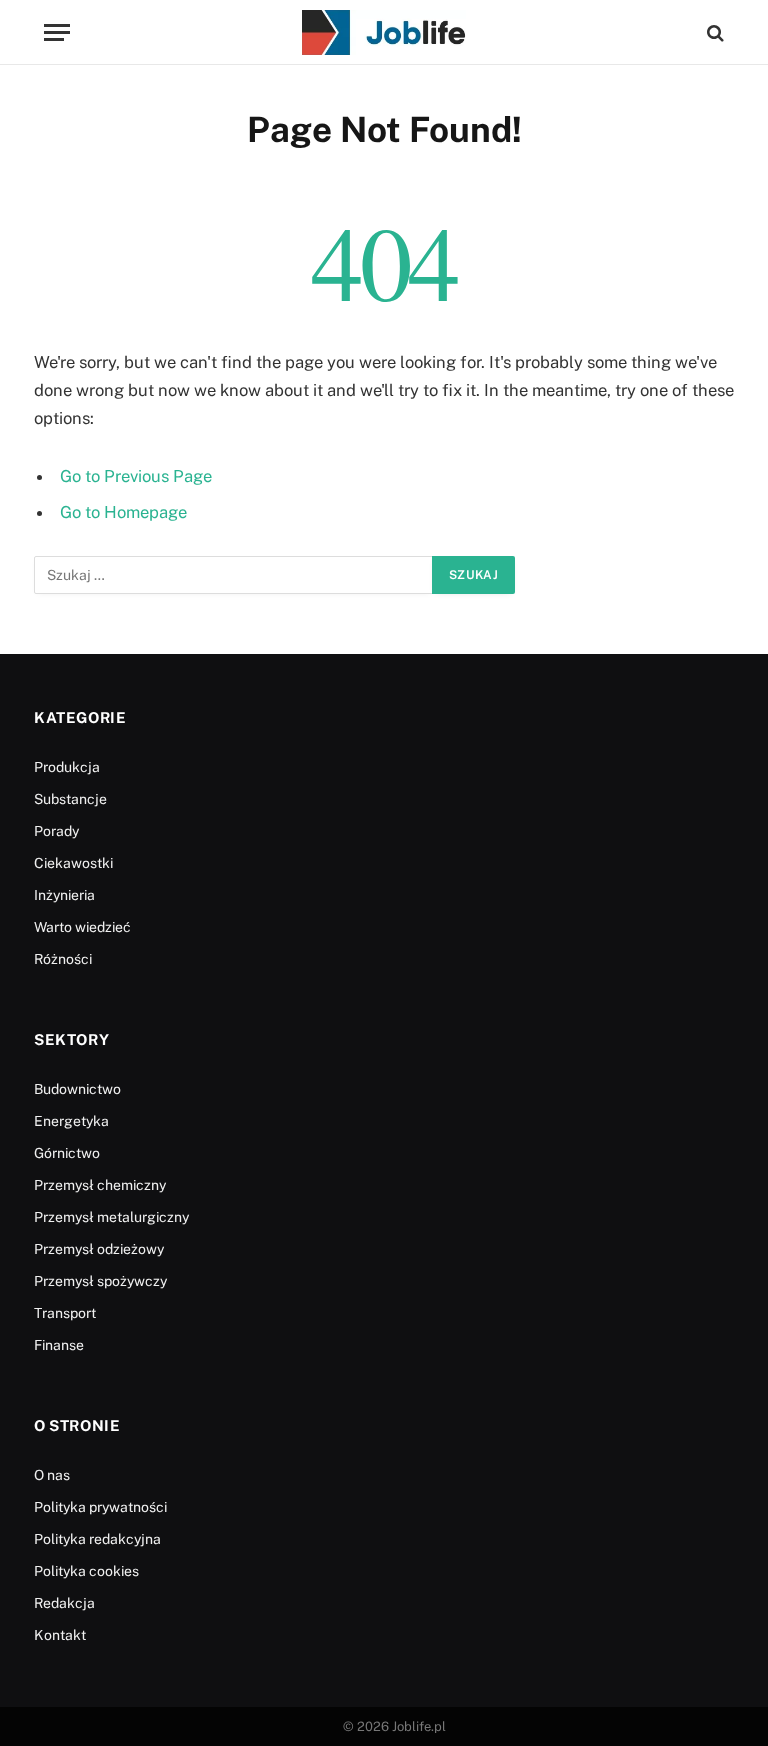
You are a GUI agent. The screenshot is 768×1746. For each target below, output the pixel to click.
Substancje (70, 799)
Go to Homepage (123, 512)
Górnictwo (67, 1153)
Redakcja (64, 1603)
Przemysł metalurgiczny (111, 1217)
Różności (63, 959)
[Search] (713, 32)
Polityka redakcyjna (97, 1539)
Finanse (59, 1345)
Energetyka (71, 1121)
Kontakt (60, 1635)
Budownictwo (77, 1089)
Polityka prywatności (100, 1507)
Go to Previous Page (136, 476)
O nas (52, 1475)
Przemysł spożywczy (100, 1281)
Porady (56, 831)
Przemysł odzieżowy (99, 1249)
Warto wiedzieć (82, 927)
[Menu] (57, 32)
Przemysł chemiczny (100, 1185)
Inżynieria (64, 895)
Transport (65, 1313)
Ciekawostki (73, 863)
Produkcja (67, 767)
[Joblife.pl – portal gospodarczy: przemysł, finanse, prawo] (384, 32)
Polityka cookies (86, 1571)
